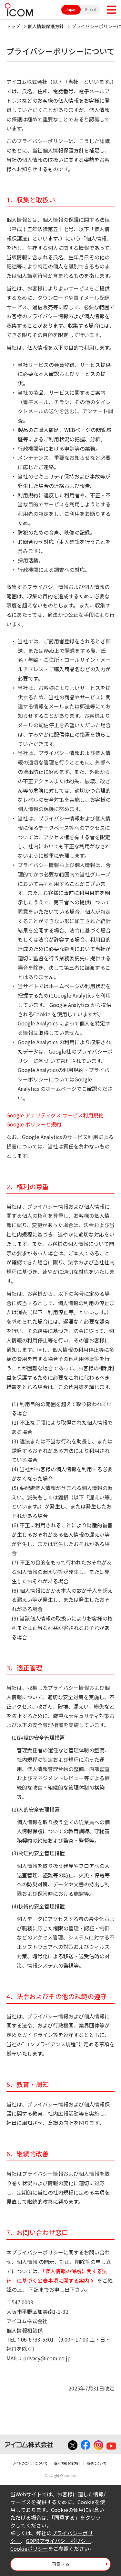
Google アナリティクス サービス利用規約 (55, 1115)
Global (90, 10)
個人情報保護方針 (46, 26)
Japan (71, 10)
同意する (61, 2564)
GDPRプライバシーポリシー (58, 2541)
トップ (13, 26)
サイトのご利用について (30, 2463)
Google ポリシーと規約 (34, 1124)
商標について (96, 2463)
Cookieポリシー (29, 2548)
